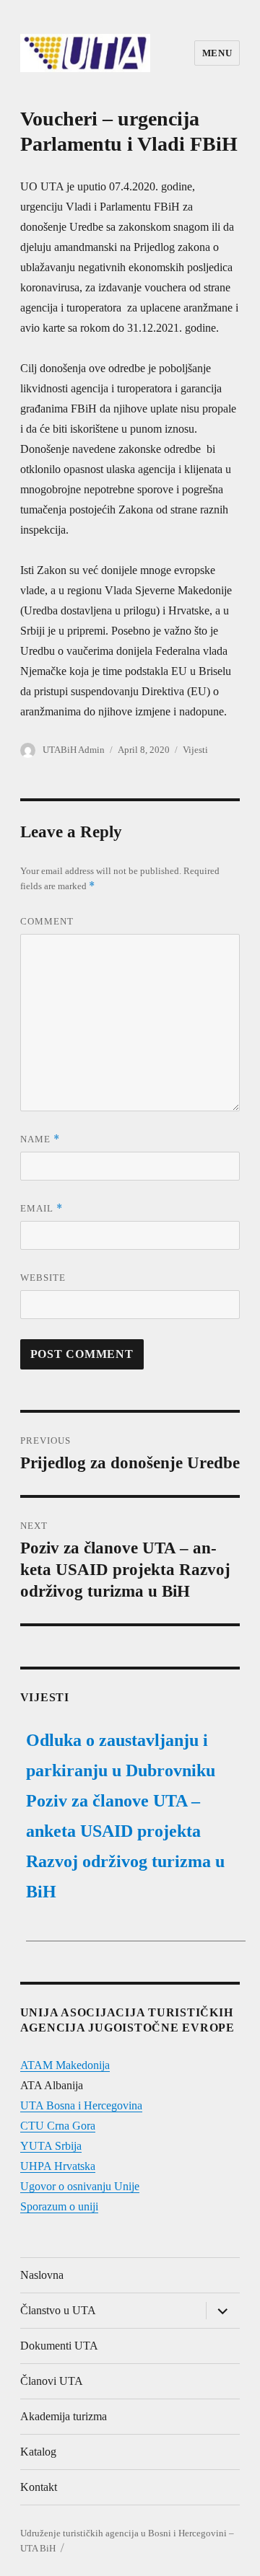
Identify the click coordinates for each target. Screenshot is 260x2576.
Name (40, 1139)
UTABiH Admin (74, 750)
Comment (47, 921)
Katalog (38, 2452)
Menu (217, 53)
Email (42, 1208)
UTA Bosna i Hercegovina (81, 2105)
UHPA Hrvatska (58, 2166)
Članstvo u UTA (58, 2310)
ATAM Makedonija (65, 2065)
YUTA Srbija (51, 2146)
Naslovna (42, 2275)
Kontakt (39, 2487)
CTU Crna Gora (58, 2126)
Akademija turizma (64, 2416)
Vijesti (195, 750)
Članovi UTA (52, 2381)
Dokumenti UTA (59, 2346)
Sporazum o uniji (59, 2206)
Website (43, 1278)
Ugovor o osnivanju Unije (80, 2186)
